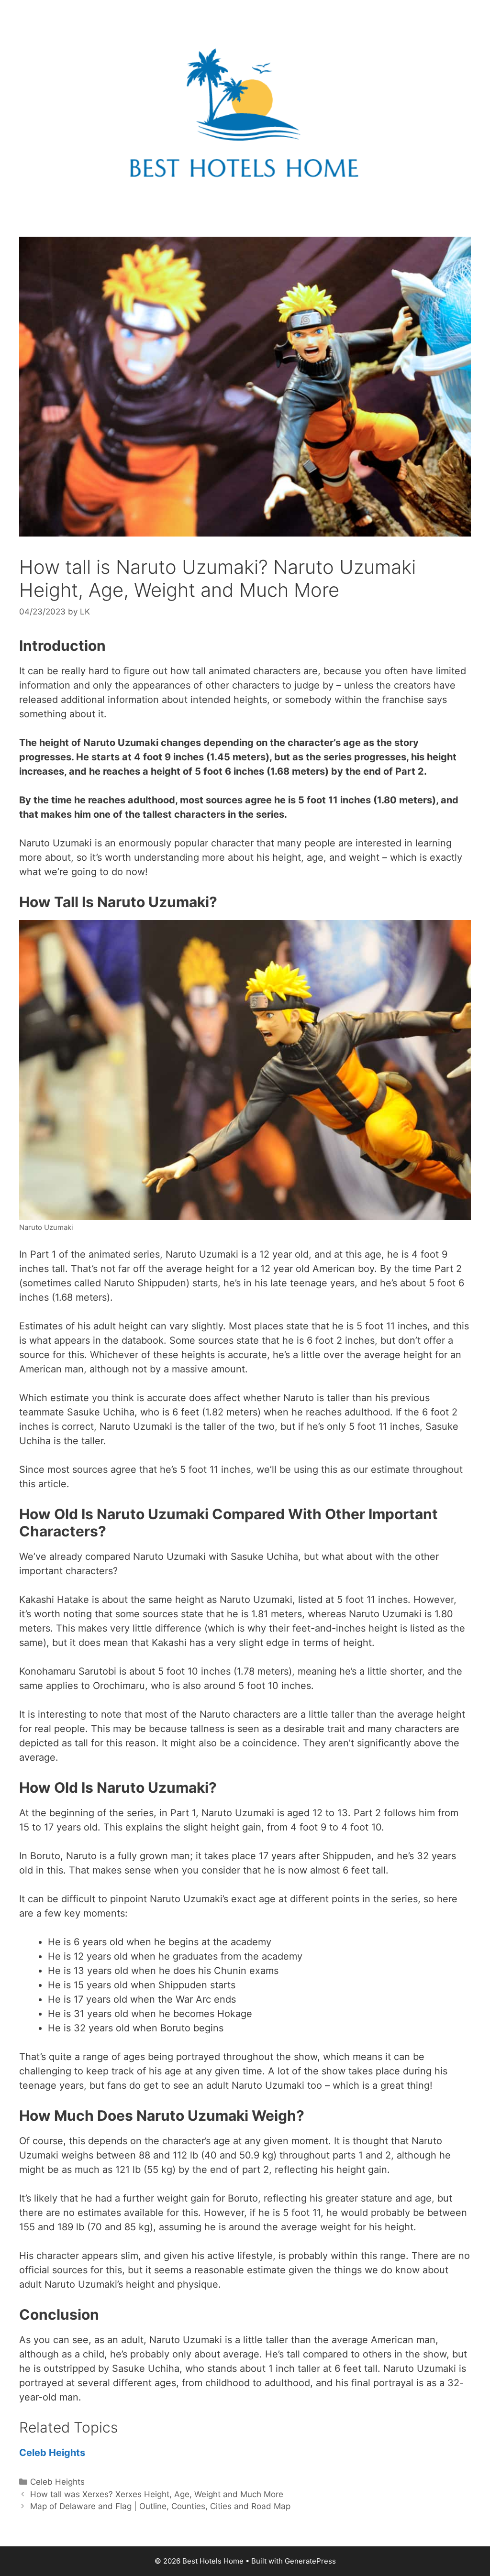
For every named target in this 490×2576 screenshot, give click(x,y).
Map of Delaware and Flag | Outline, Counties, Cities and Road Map (160, 2506)
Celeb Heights (52, 2453)
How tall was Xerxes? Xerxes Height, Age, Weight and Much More (157, 2494)
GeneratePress (310, 2561)
